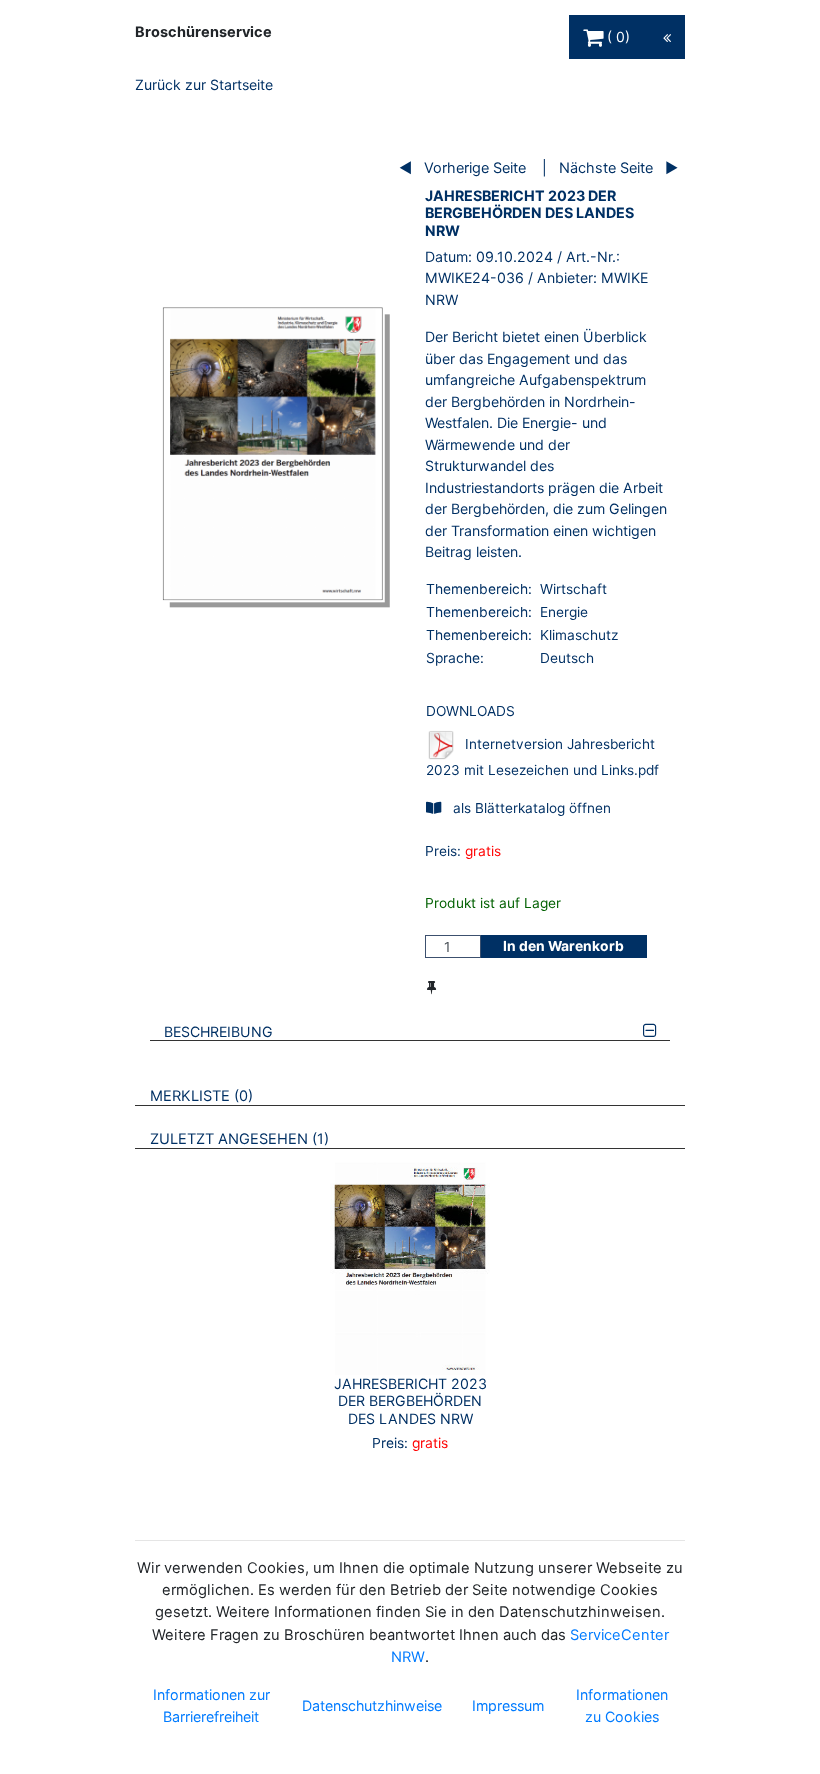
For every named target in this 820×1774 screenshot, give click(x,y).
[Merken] (431, 987)
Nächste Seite (606, 167)
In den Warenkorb (563, 946)
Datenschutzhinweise (372, 1705)
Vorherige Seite (475, 167)
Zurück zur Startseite (204, 84)
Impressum (508, 1705)
